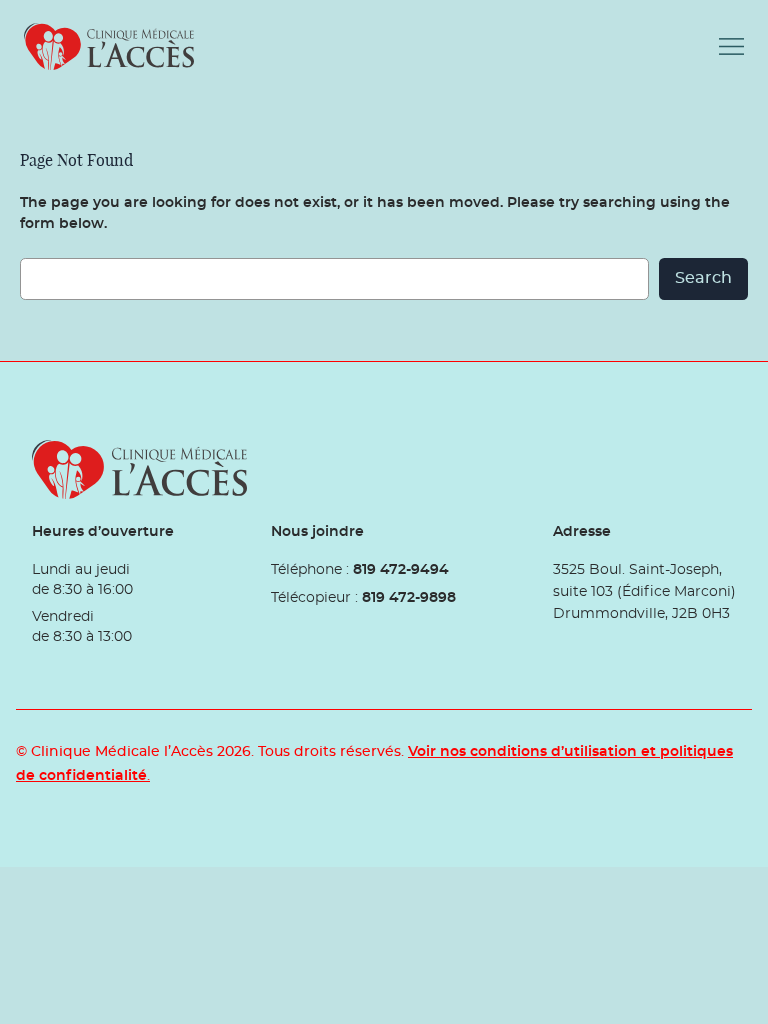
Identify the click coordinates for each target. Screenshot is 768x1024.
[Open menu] (731, 46)
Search (703, 278)
